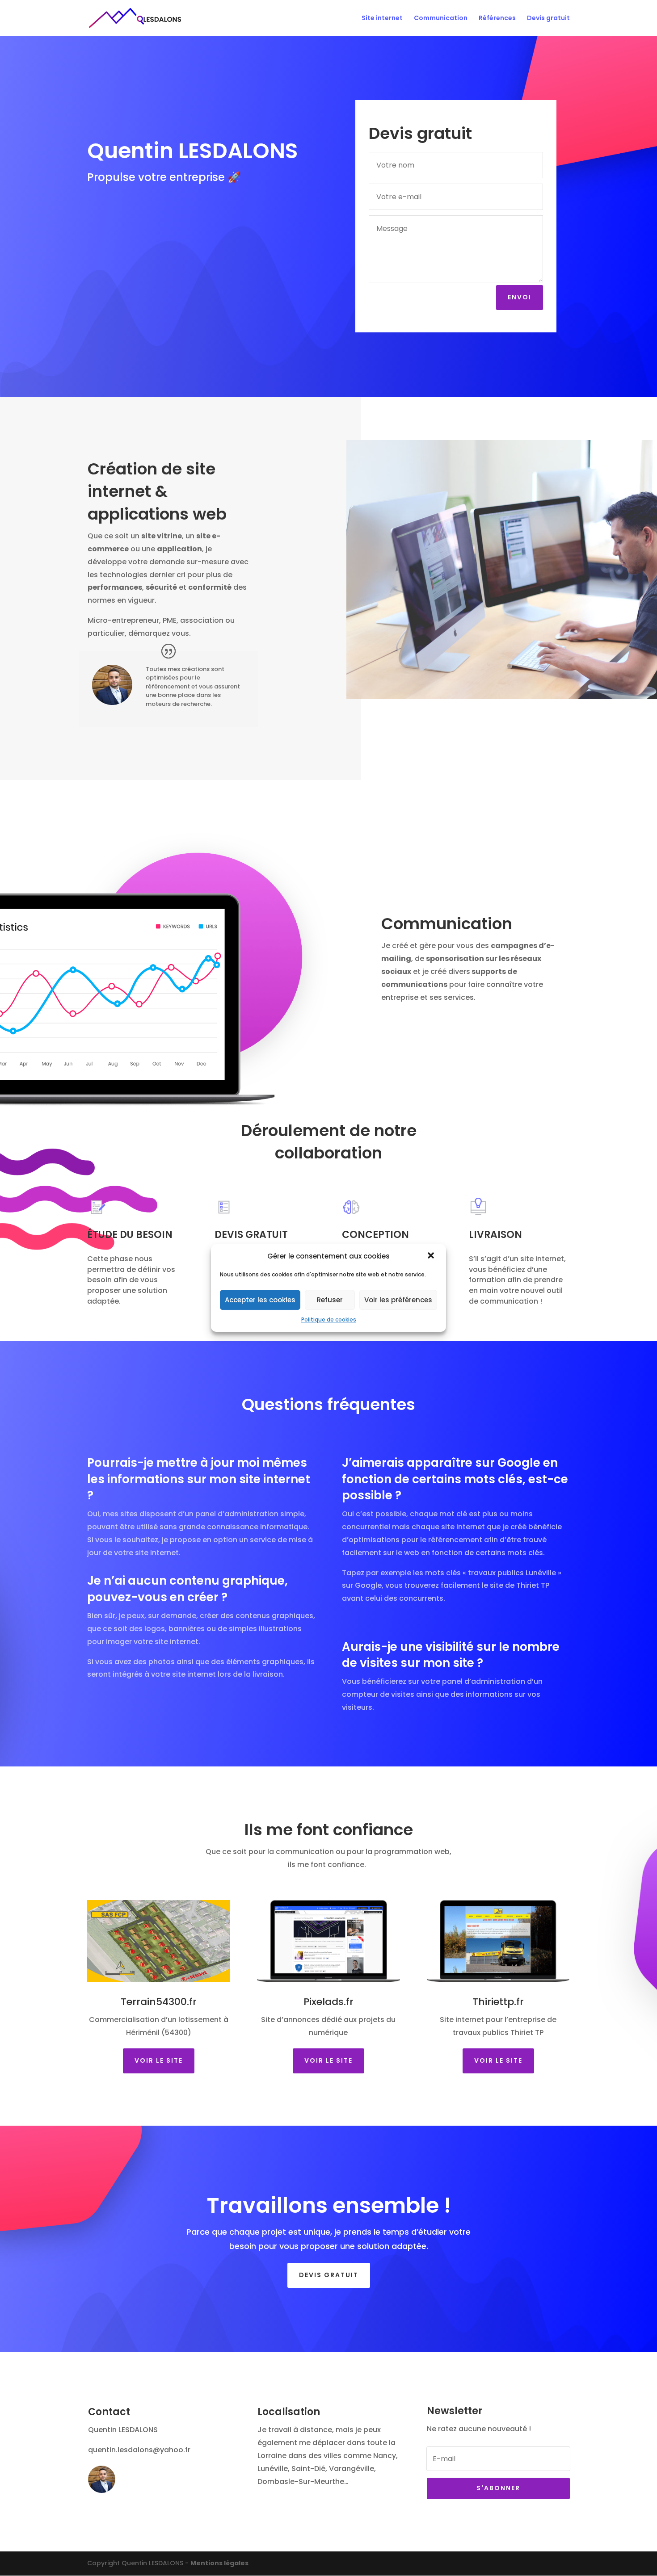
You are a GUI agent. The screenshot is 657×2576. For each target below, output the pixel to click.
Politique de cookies (329, 1319)
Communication (441, 19)
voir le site (498, 2060)
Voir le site (159, 2060)
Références (497, 19)
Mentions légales (219, 2563)
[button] (432, 1256)
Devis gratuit (548, 19)
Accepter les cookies (260, 1300)
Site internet (382, 19)
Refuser (330, 1300)
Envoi (520, 297)
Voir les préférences (398, 1300)
